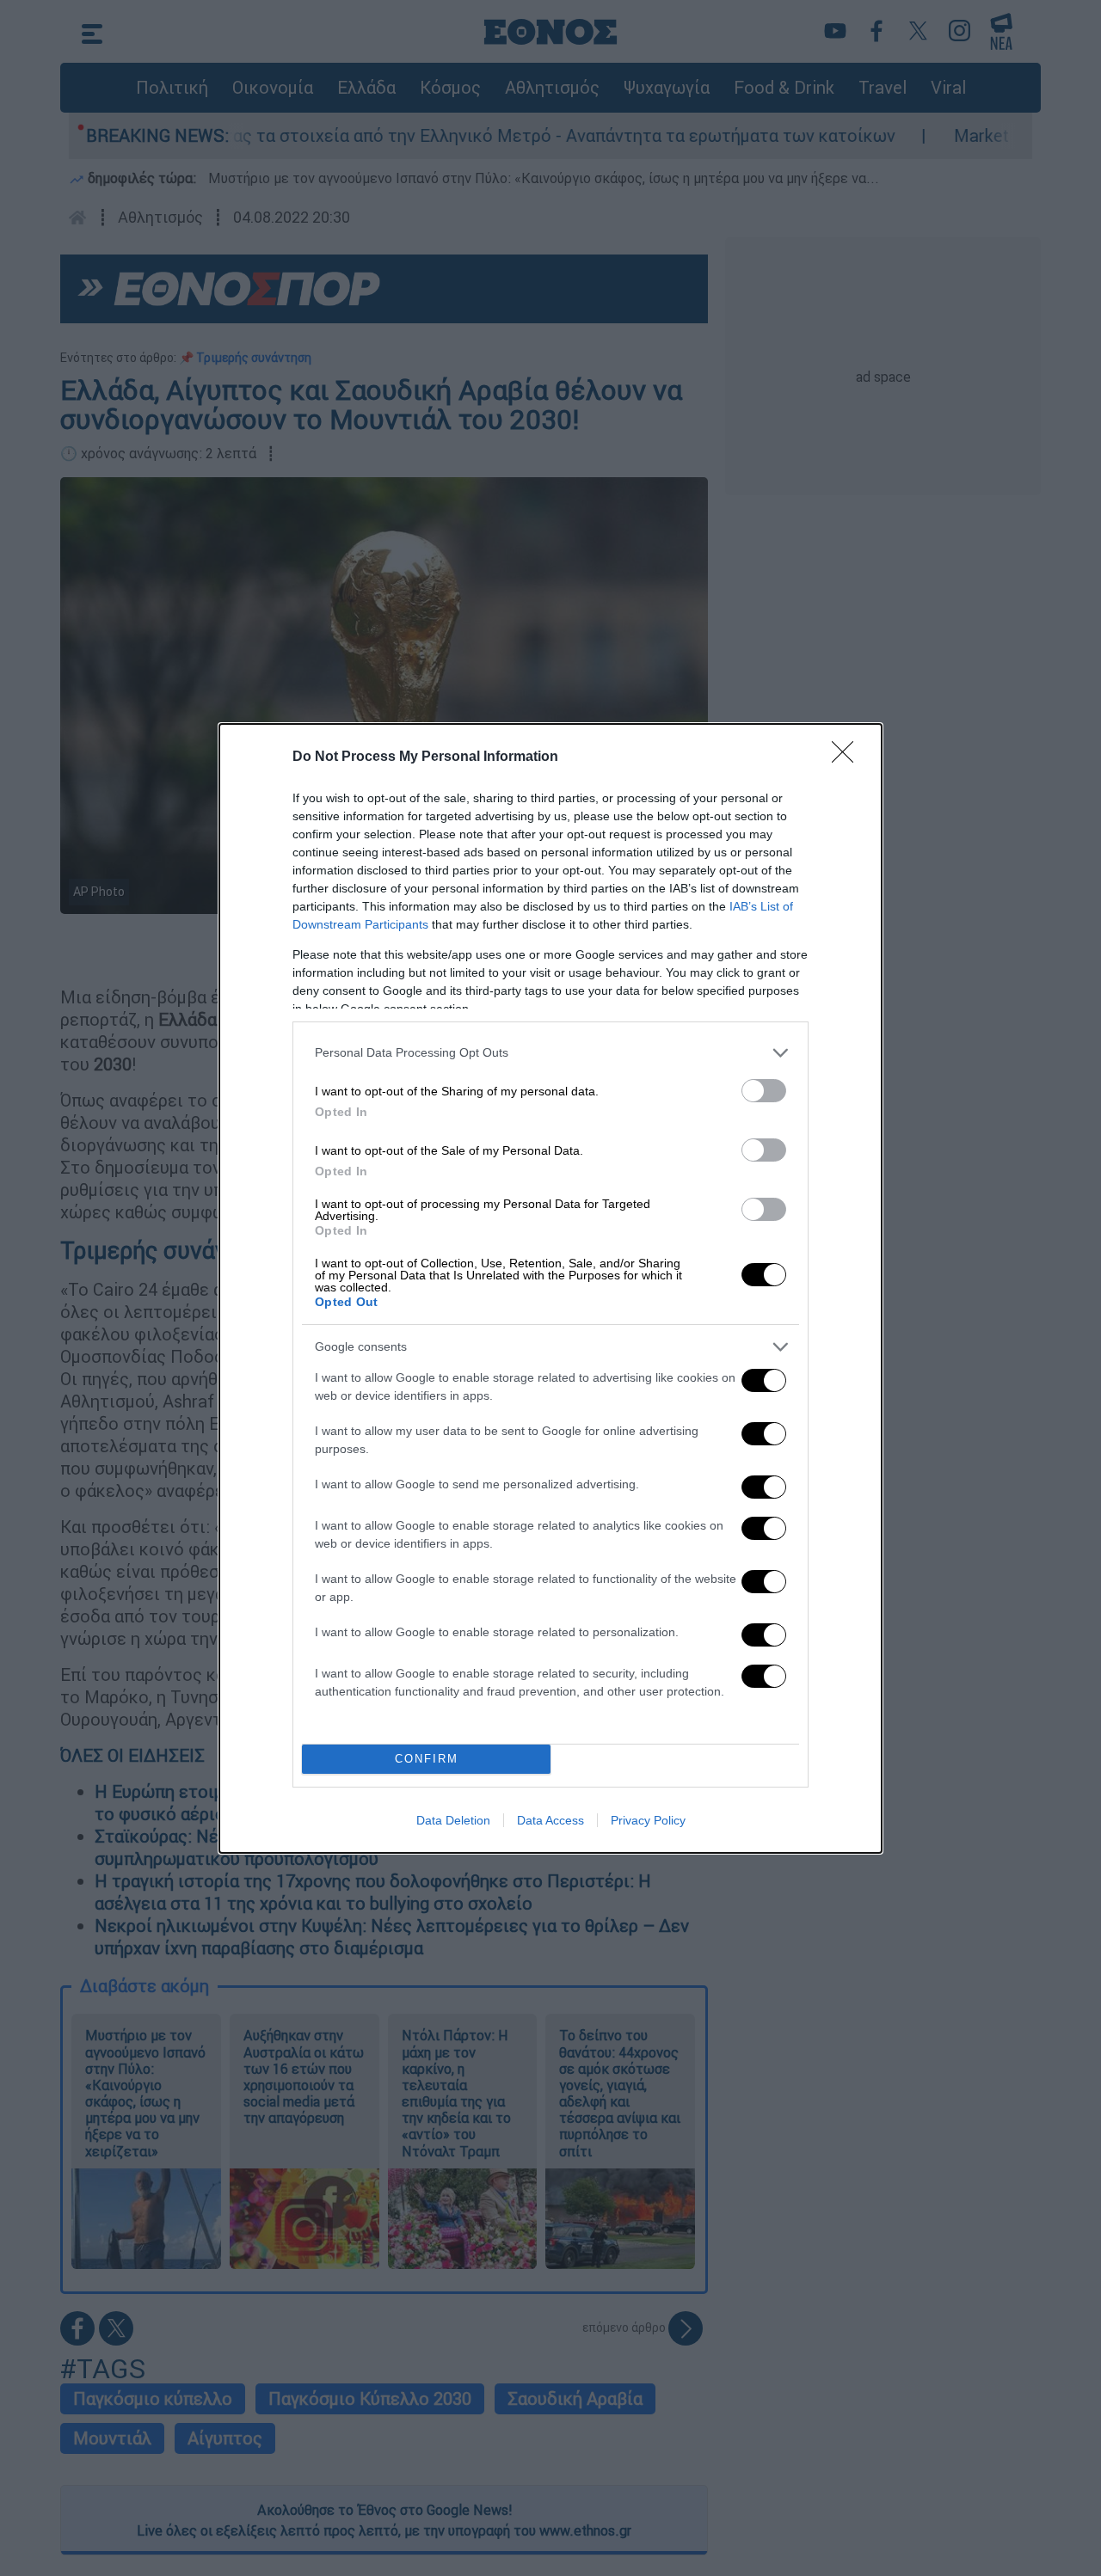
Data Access (550, 1820)
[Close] (848, 757)
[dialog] (550, 1288)
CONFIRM (427, 1759)
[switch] (764, 1091)
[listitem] (550, 1053)
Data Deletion (453, 1820)
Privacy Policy (648, 1820)
